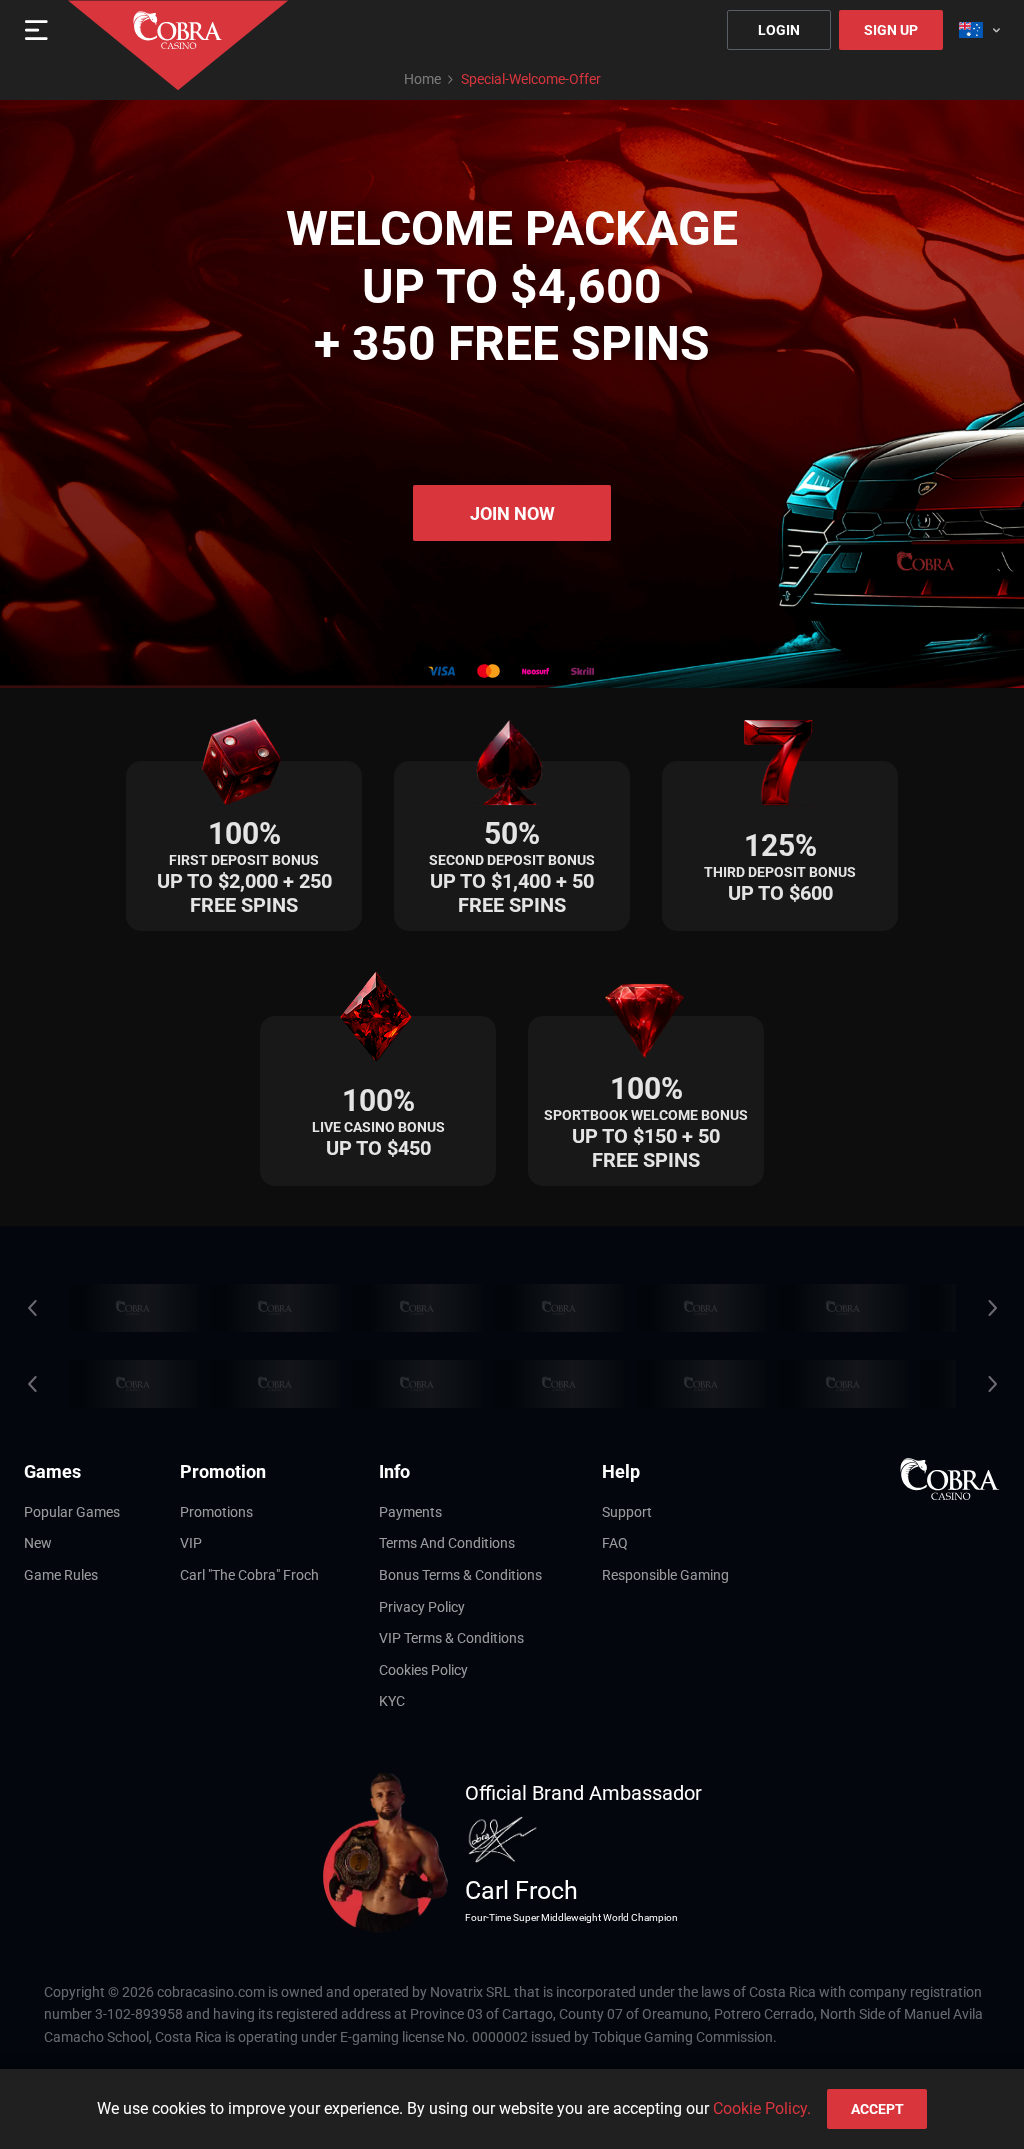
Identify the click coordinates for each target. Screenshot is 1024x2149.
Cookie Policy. (762, 2108)
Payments (410, 1512)
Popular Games (72, 1512)
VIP (191, 1543)
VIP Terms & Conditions (451, 1638)
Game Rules (61, 1575)
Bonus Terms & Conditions (460, 1575)
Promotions (216, 1512)
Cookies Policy (423, 1670)
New (38, 1543)
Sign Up (891, 30)
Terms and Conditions (447, 1543)
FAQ (615, 1543)
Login (779, 30)
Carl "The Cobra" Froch (249, 1575)
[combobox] (979, 30)
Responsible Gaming (665, 1575)
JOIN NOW (512, 513)
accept (877, 2109)
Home (422, 79)
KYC (392, 1701)
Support (627, 1512)
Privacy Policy (422, 1607)
